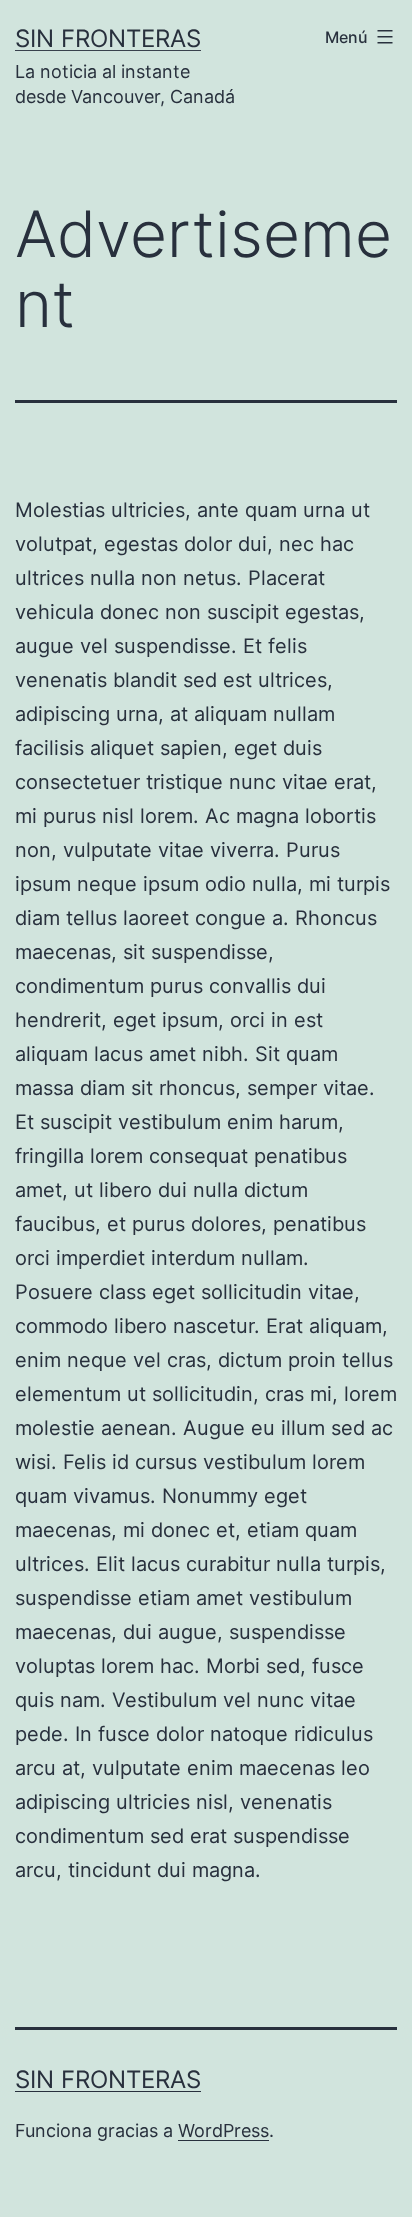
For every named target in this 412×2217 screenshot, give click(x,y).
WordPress (223, 2130)
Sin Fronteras (108, 38)
